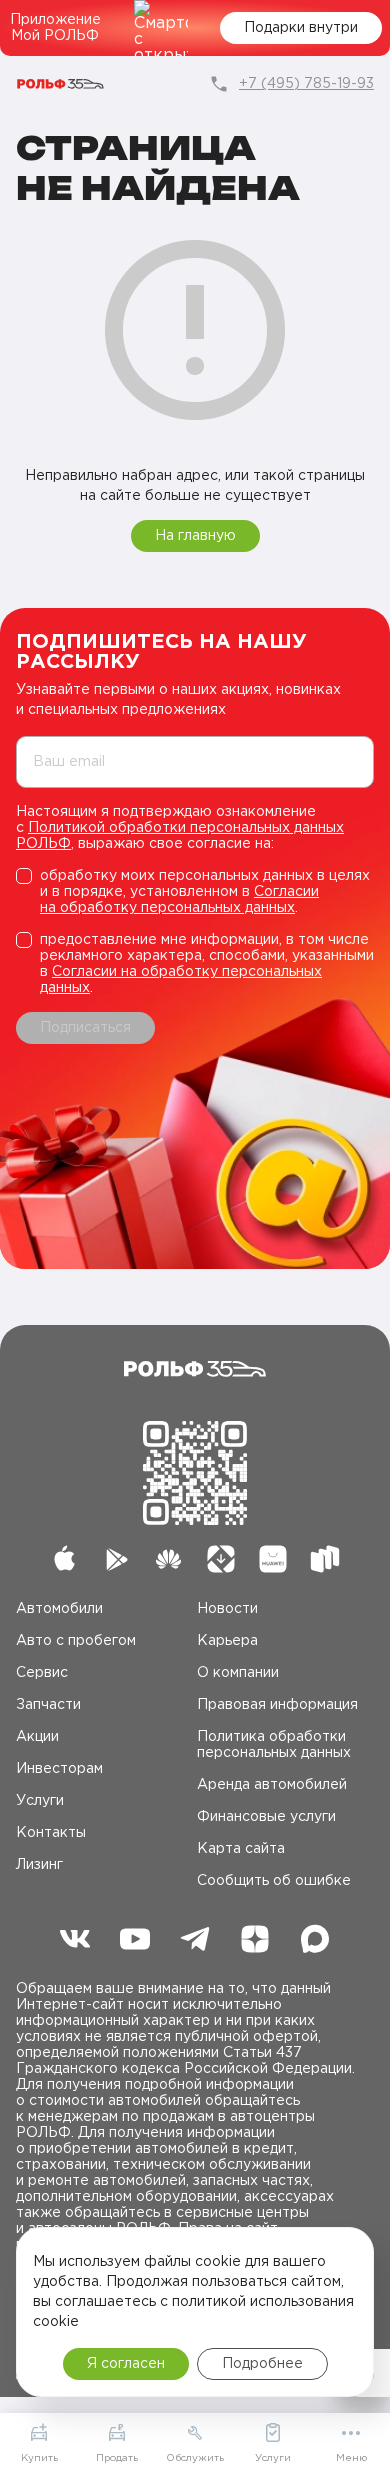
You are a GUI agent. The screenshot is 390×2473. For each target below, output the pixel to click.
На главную (195, 536)
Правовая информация (277, 1705)
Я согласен (126, 2364)
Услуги (40, 1801)
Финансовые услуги (266, 1817)
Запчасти (48, 1705)
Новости (227, 1609)
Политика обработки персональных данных (274, 1745)
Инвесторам (59, 1769)
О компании (238, 1673)
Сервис (42, 1673)
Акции (37, 1737)
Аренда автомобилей (272, 1785)
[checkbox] (195, 892)
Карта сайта (241, 1849)
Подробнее (262, 2364)
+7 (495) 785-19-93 (306, 84)
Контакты (51, 1833)
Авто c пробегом (76, 1641)
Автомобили (59, 1609)
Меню (351, 2458)
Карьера (227, 1641)
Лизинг (39, 1865)
